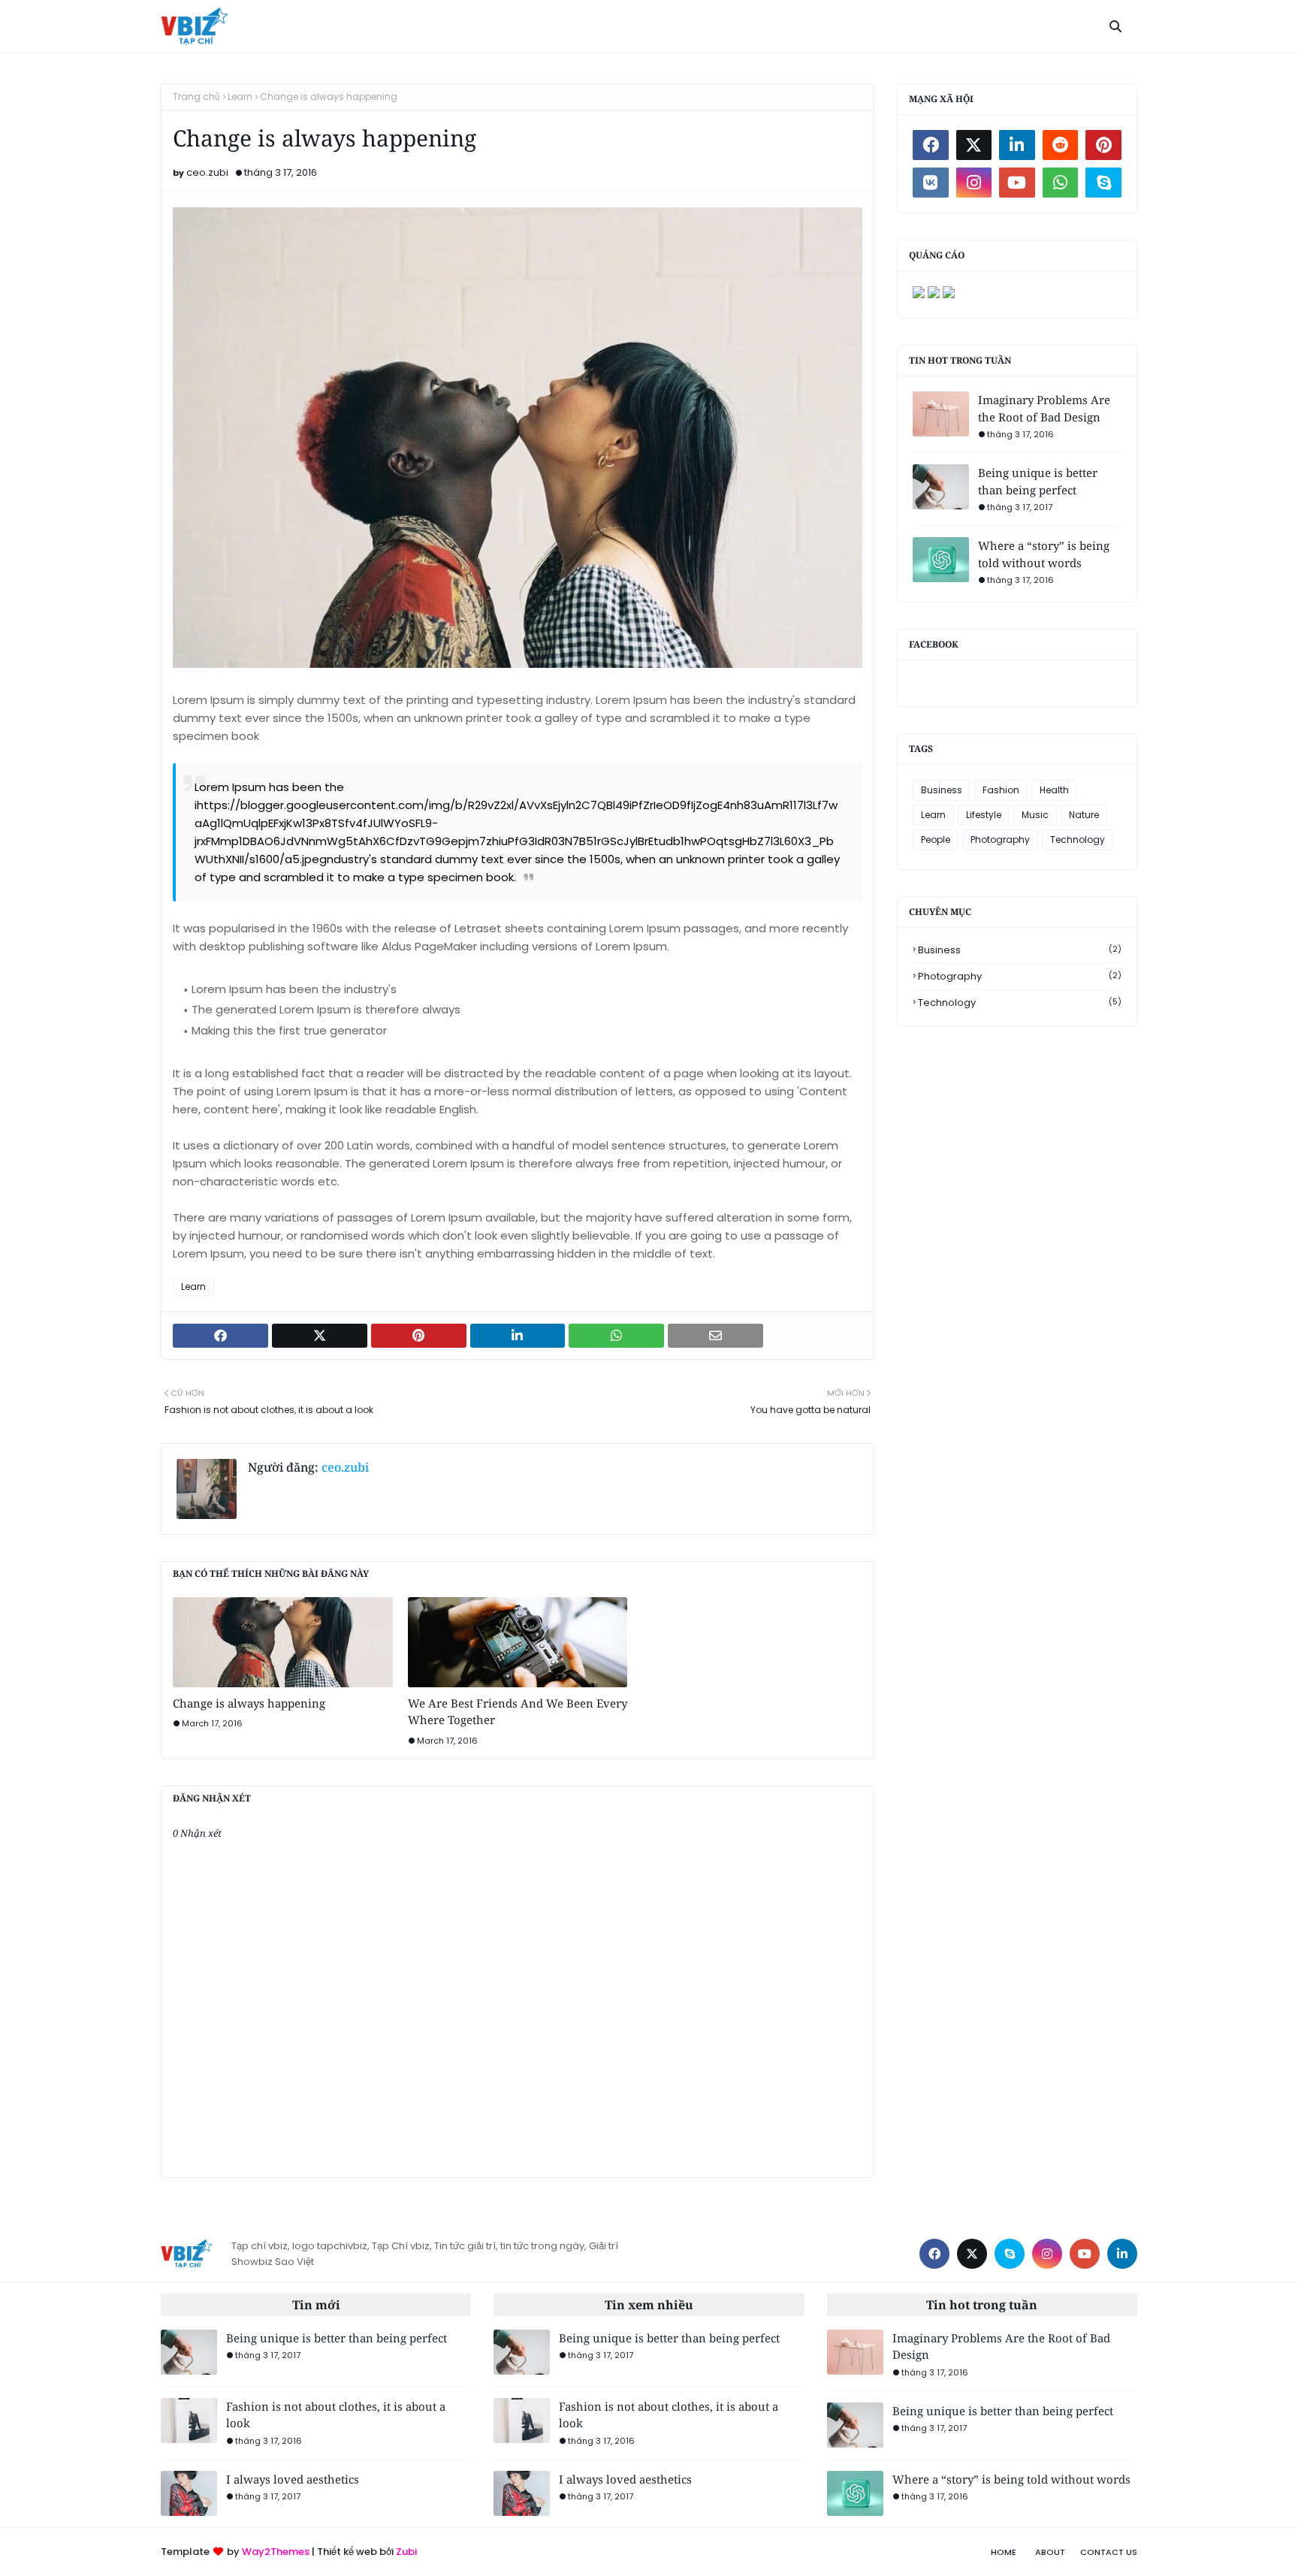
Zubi (406, 2552)
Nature (1084, 815)
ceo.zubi (207, 172)
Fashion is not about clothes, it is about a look (336, 2415)
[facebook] (931, 145)
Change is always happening (249, 1703)
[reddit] (1061, 145)
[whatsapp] (1061, 183)
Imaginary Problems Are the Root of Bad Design (1044, 408)
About (1050, 2552)
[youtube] (1017, 183)
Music (1035, 815)
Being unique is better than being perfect (1038, 481)
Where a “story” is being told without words (1044, 554)
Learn (240, 97)
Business (942, 790)
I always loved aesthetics (293, 2479)
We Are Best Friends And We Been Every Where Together (518, 1712)
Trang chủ (196, 97)
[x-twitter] (974, 145)
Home (1004, 2552)
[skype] (1103, 183)
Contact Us (1109, 2552)
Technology (1078, 840)
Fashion (1001, 790)
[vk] (931, 183)
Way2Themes (276, 2552)
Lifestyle (984, 815)
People (936, 840)
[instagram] (974, 183)
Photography (1000, 840)
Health (1054, 790)
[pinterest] (1103, 145)
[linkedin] (1017, 145)
